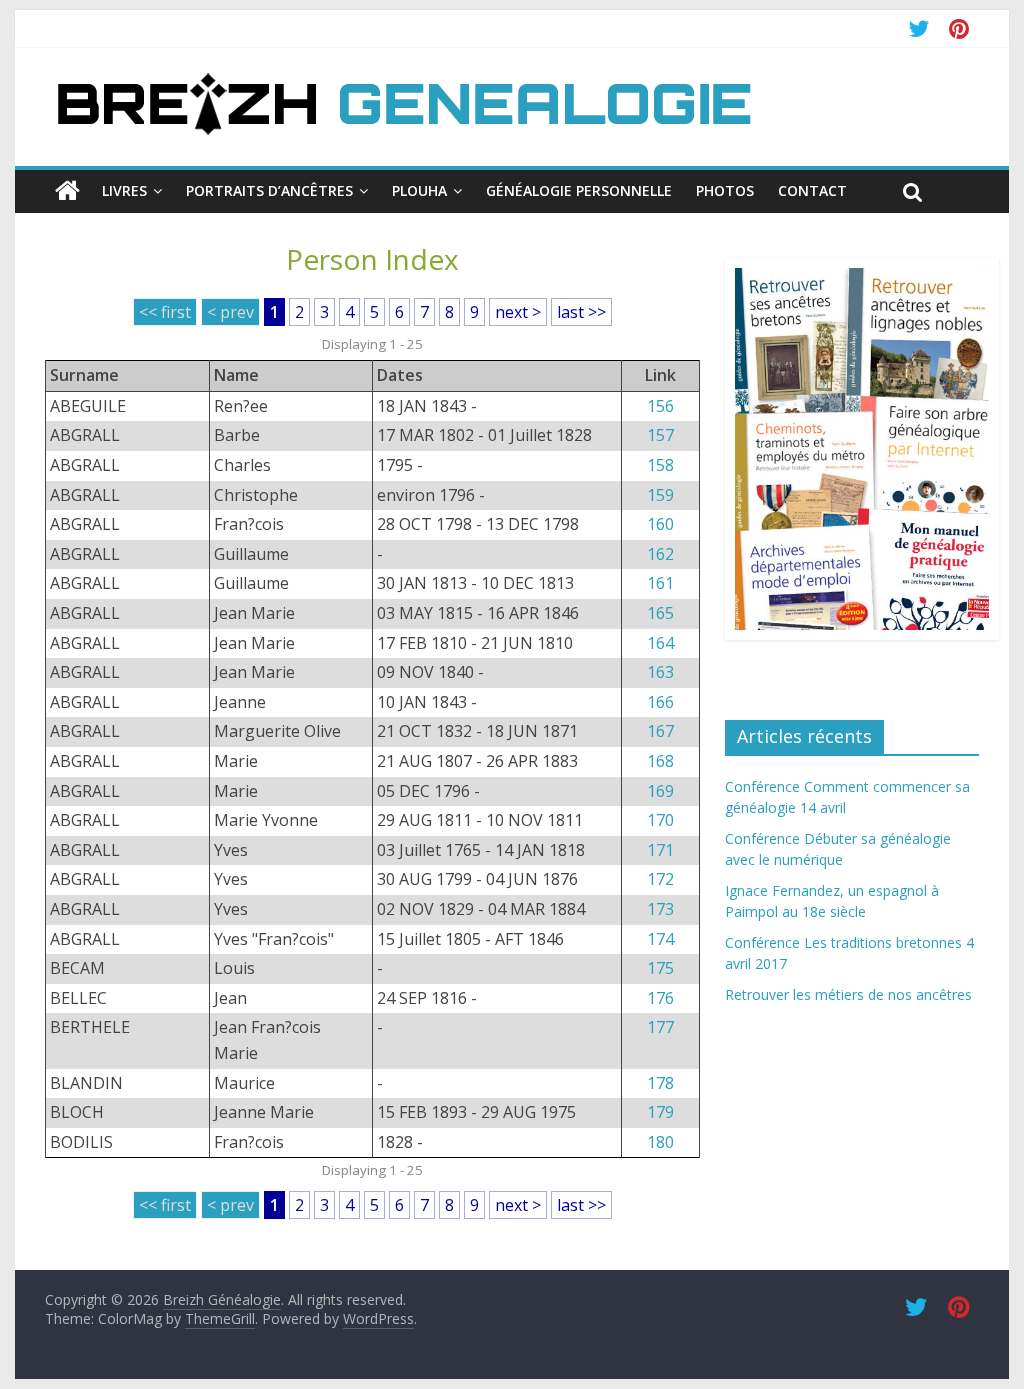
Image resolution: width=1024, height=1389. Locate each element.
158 (660, 465)
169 (660, 791)
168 (660, 761)
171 (660, 850)
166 (660, 702)
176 (660, 998)
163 (660, 672)
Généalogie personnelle (579, 190)
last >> (581, 312)
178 (660, 1083)
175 (660, 968)
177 (660, 1027)
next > (518, 312)
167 (660, 731)
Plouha (419, 190)
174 (660, 939)
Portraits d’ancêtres (269, 190)
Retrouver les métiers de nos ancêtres (848, 994)
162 (660, 554)
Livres (124, 190)
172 (660, 879)
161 (660, 583)
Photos (725, 190)
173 (660, 909)
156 (660, 406)
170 (660, 820)
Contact (812, 190)
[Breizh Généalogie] (403, 79)
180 (660, 1142)
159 (660, 495)
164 (660, 643)
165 (660, 613)
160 (660, 524)
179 (660, 1112)
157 (660, 435)
